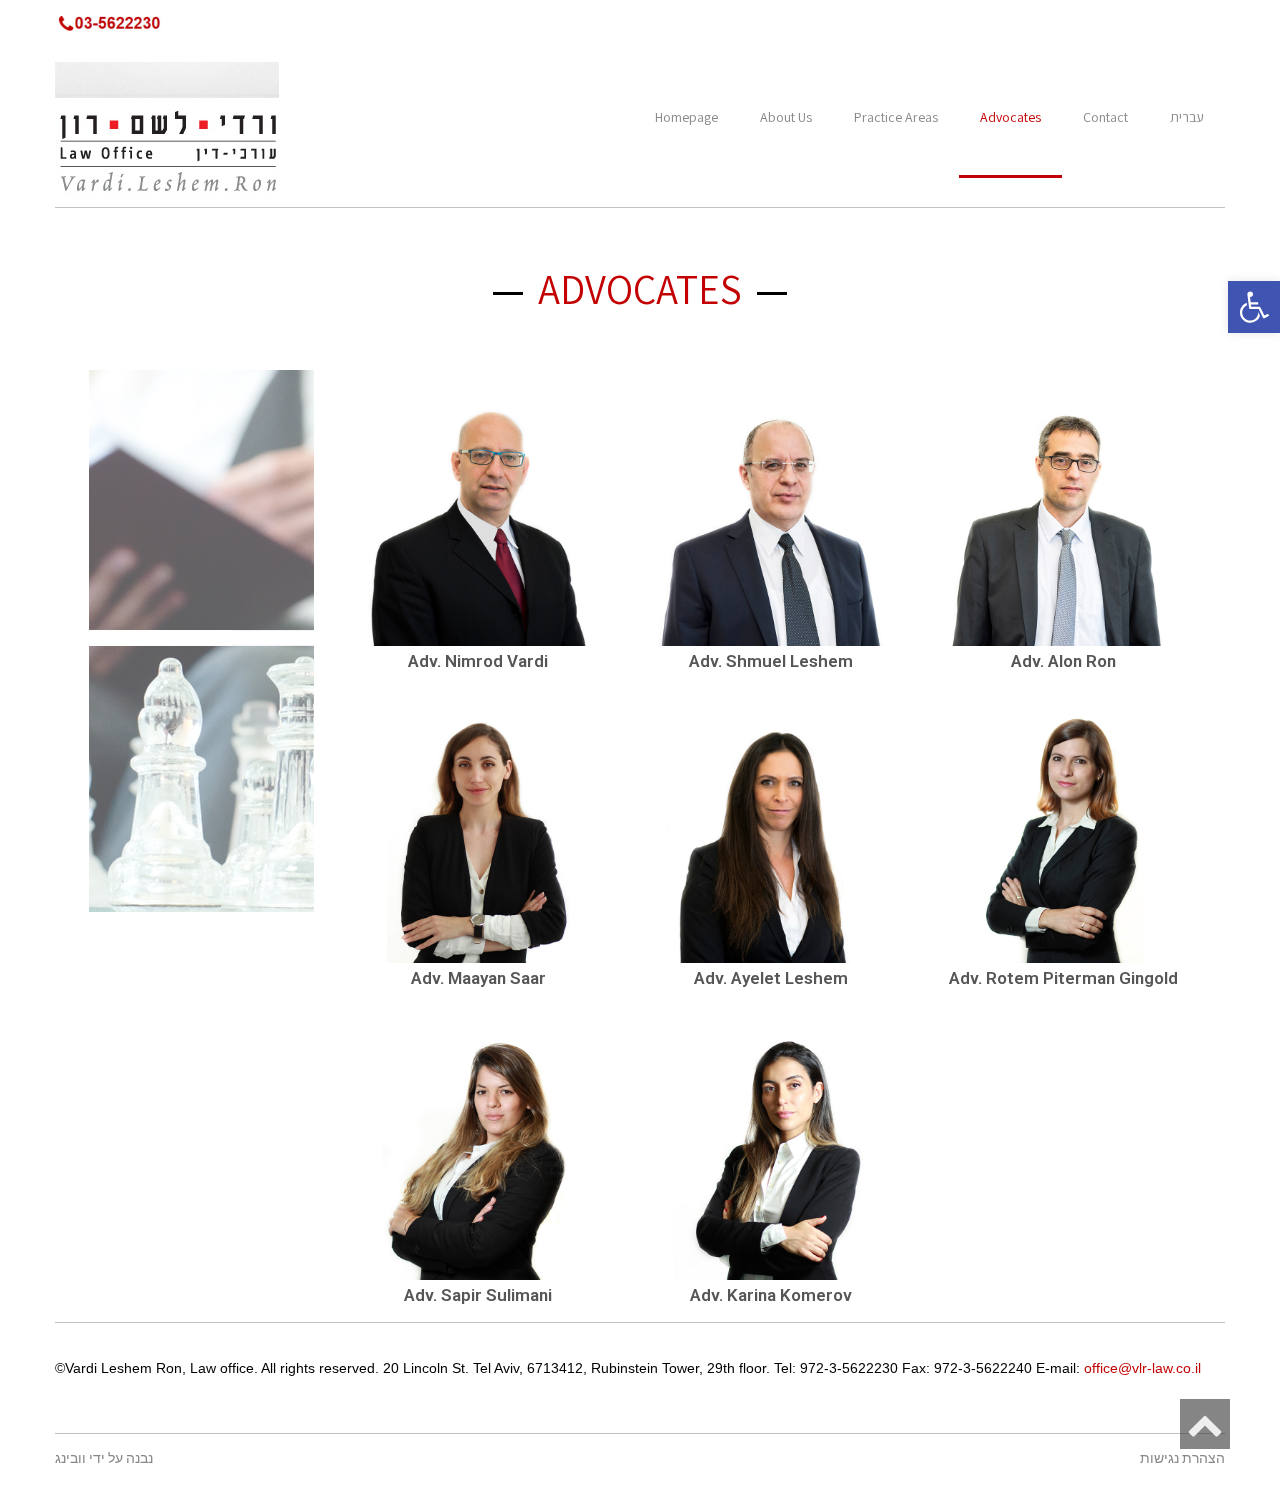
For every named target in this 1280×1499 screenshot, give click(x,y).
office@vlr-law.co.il (1142, 1368)
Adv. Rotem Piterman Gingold (1063, 978)
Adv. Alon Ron (1063, 661)
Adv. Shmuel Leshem (771, 661)
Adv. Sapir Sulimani (478, 1295)
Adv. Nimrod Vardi (478, 661)
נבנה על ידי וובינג (104, 1458)
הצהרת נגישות (1182, 1458)
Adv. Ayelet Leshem (771, 978)
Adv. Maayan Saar (478, 978)
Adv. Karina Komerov (771, 1295)
